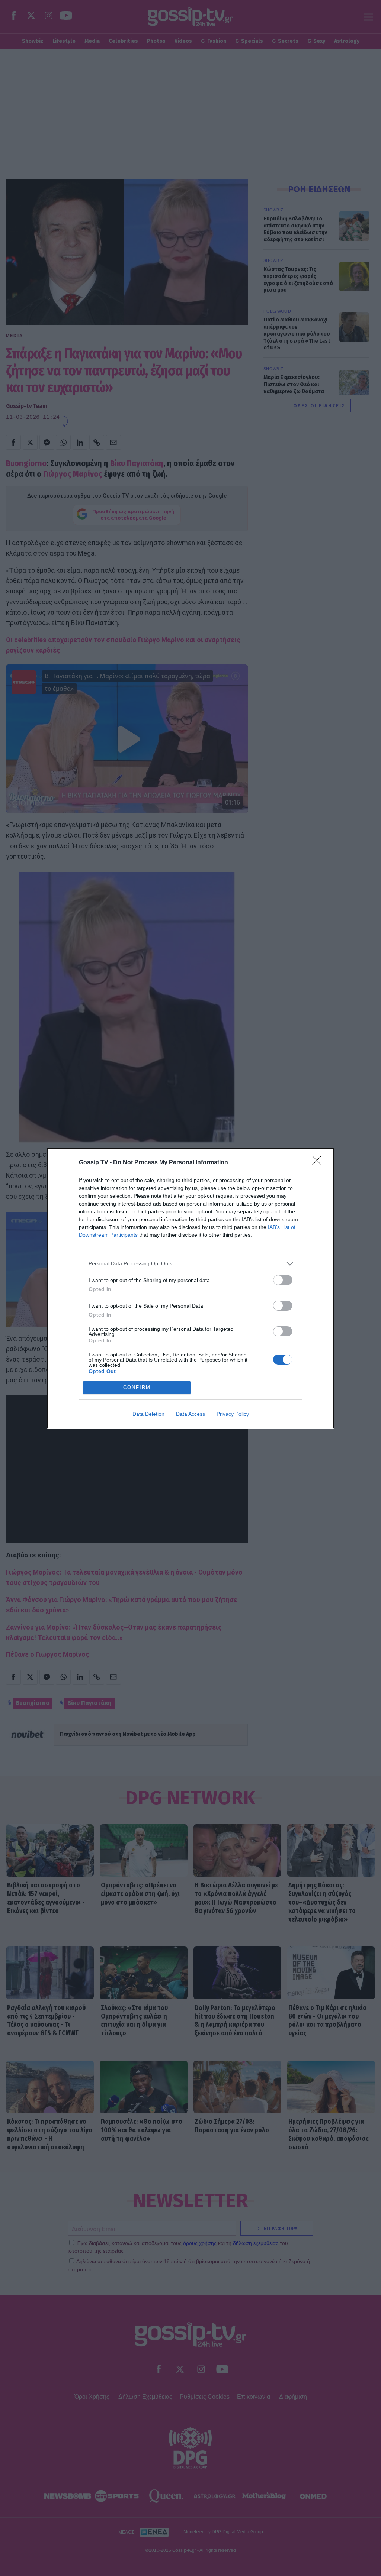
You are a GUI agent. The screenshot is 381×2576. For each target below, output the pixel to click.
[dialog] (190, 1288)
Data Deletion (148, 1414)
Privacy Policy (233, 1414)
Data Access (190, 1414)
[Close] (319, 1163)
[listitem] (190, 1264)
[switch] (283, 1280)
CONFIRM (137, 1387)
